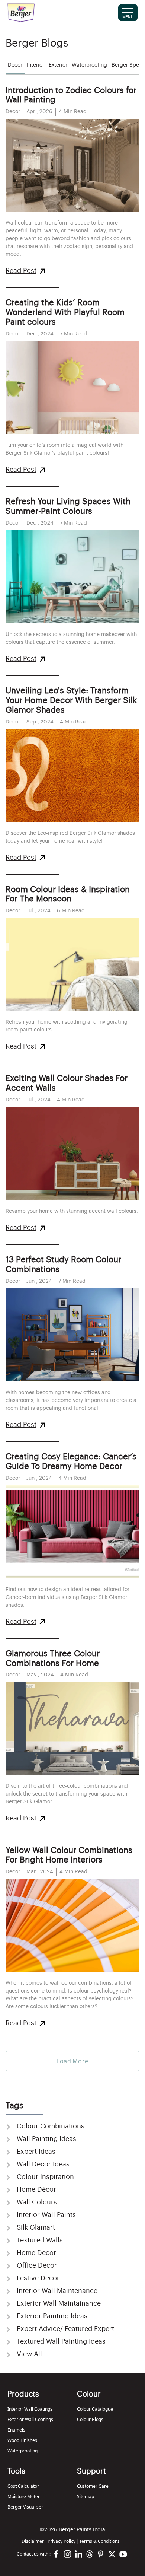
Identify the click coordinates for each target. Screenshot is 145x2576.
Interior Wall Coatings (30, 2409)
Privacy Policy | (63, 2541)
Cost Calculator (23, 2486)
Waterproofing (22, 2451)
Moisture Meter (24, 2497)
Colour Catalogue (95, 2409)
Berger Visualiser (25, 2507)
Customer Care (93, 2486)
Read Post (21, 271)
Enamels (16, 2430)
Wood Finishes (22, 2440)
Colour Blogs (90, 2419)
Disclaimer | (35, 2541)
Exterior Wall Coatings (30, 2419)
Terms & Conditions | (101, 2541)
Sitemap (86, 2497)
